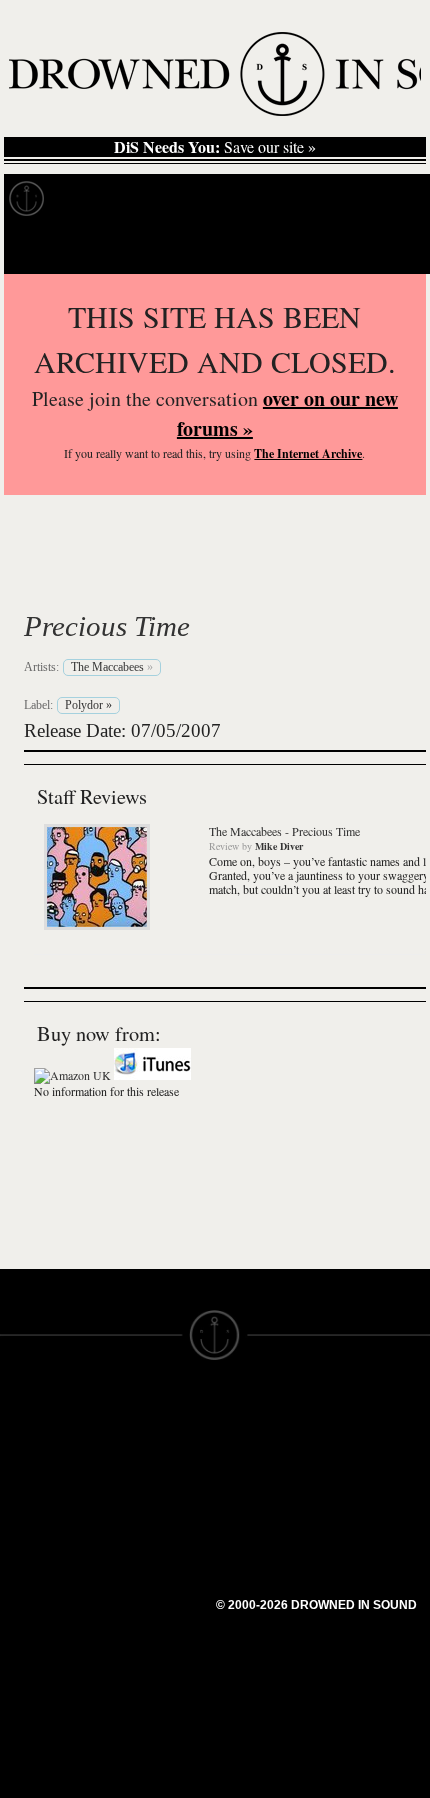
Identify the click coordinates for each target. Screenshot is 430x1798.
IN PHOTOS (41, 1520)
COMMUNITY (47, 1664)
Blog (376, 199)
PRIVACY (247, 1448)
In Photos (293, 199)
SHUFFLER (147, 1564)
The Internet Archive (308, 453)
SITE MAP (35, 1466)
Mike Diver (279, 846)
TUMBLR (139, 1582)
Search (386, 248)
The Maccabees (165, 579)
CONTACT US (156, 1412)
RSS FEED (145, 1618)
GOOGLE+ (145, 1510)
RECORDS (38, 1538)
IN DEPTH (35, 1502)
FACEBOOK (149, 1528)
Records (99, 199)
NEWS (22, 1484)
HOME (23, 1448)
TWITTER (141, 1546)
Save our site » (215, 147)
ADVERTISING (266, 1466)
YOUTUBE (144, 1600)
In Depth (194, 199)
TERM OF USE (266, 1430)
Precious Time (107, 626)
